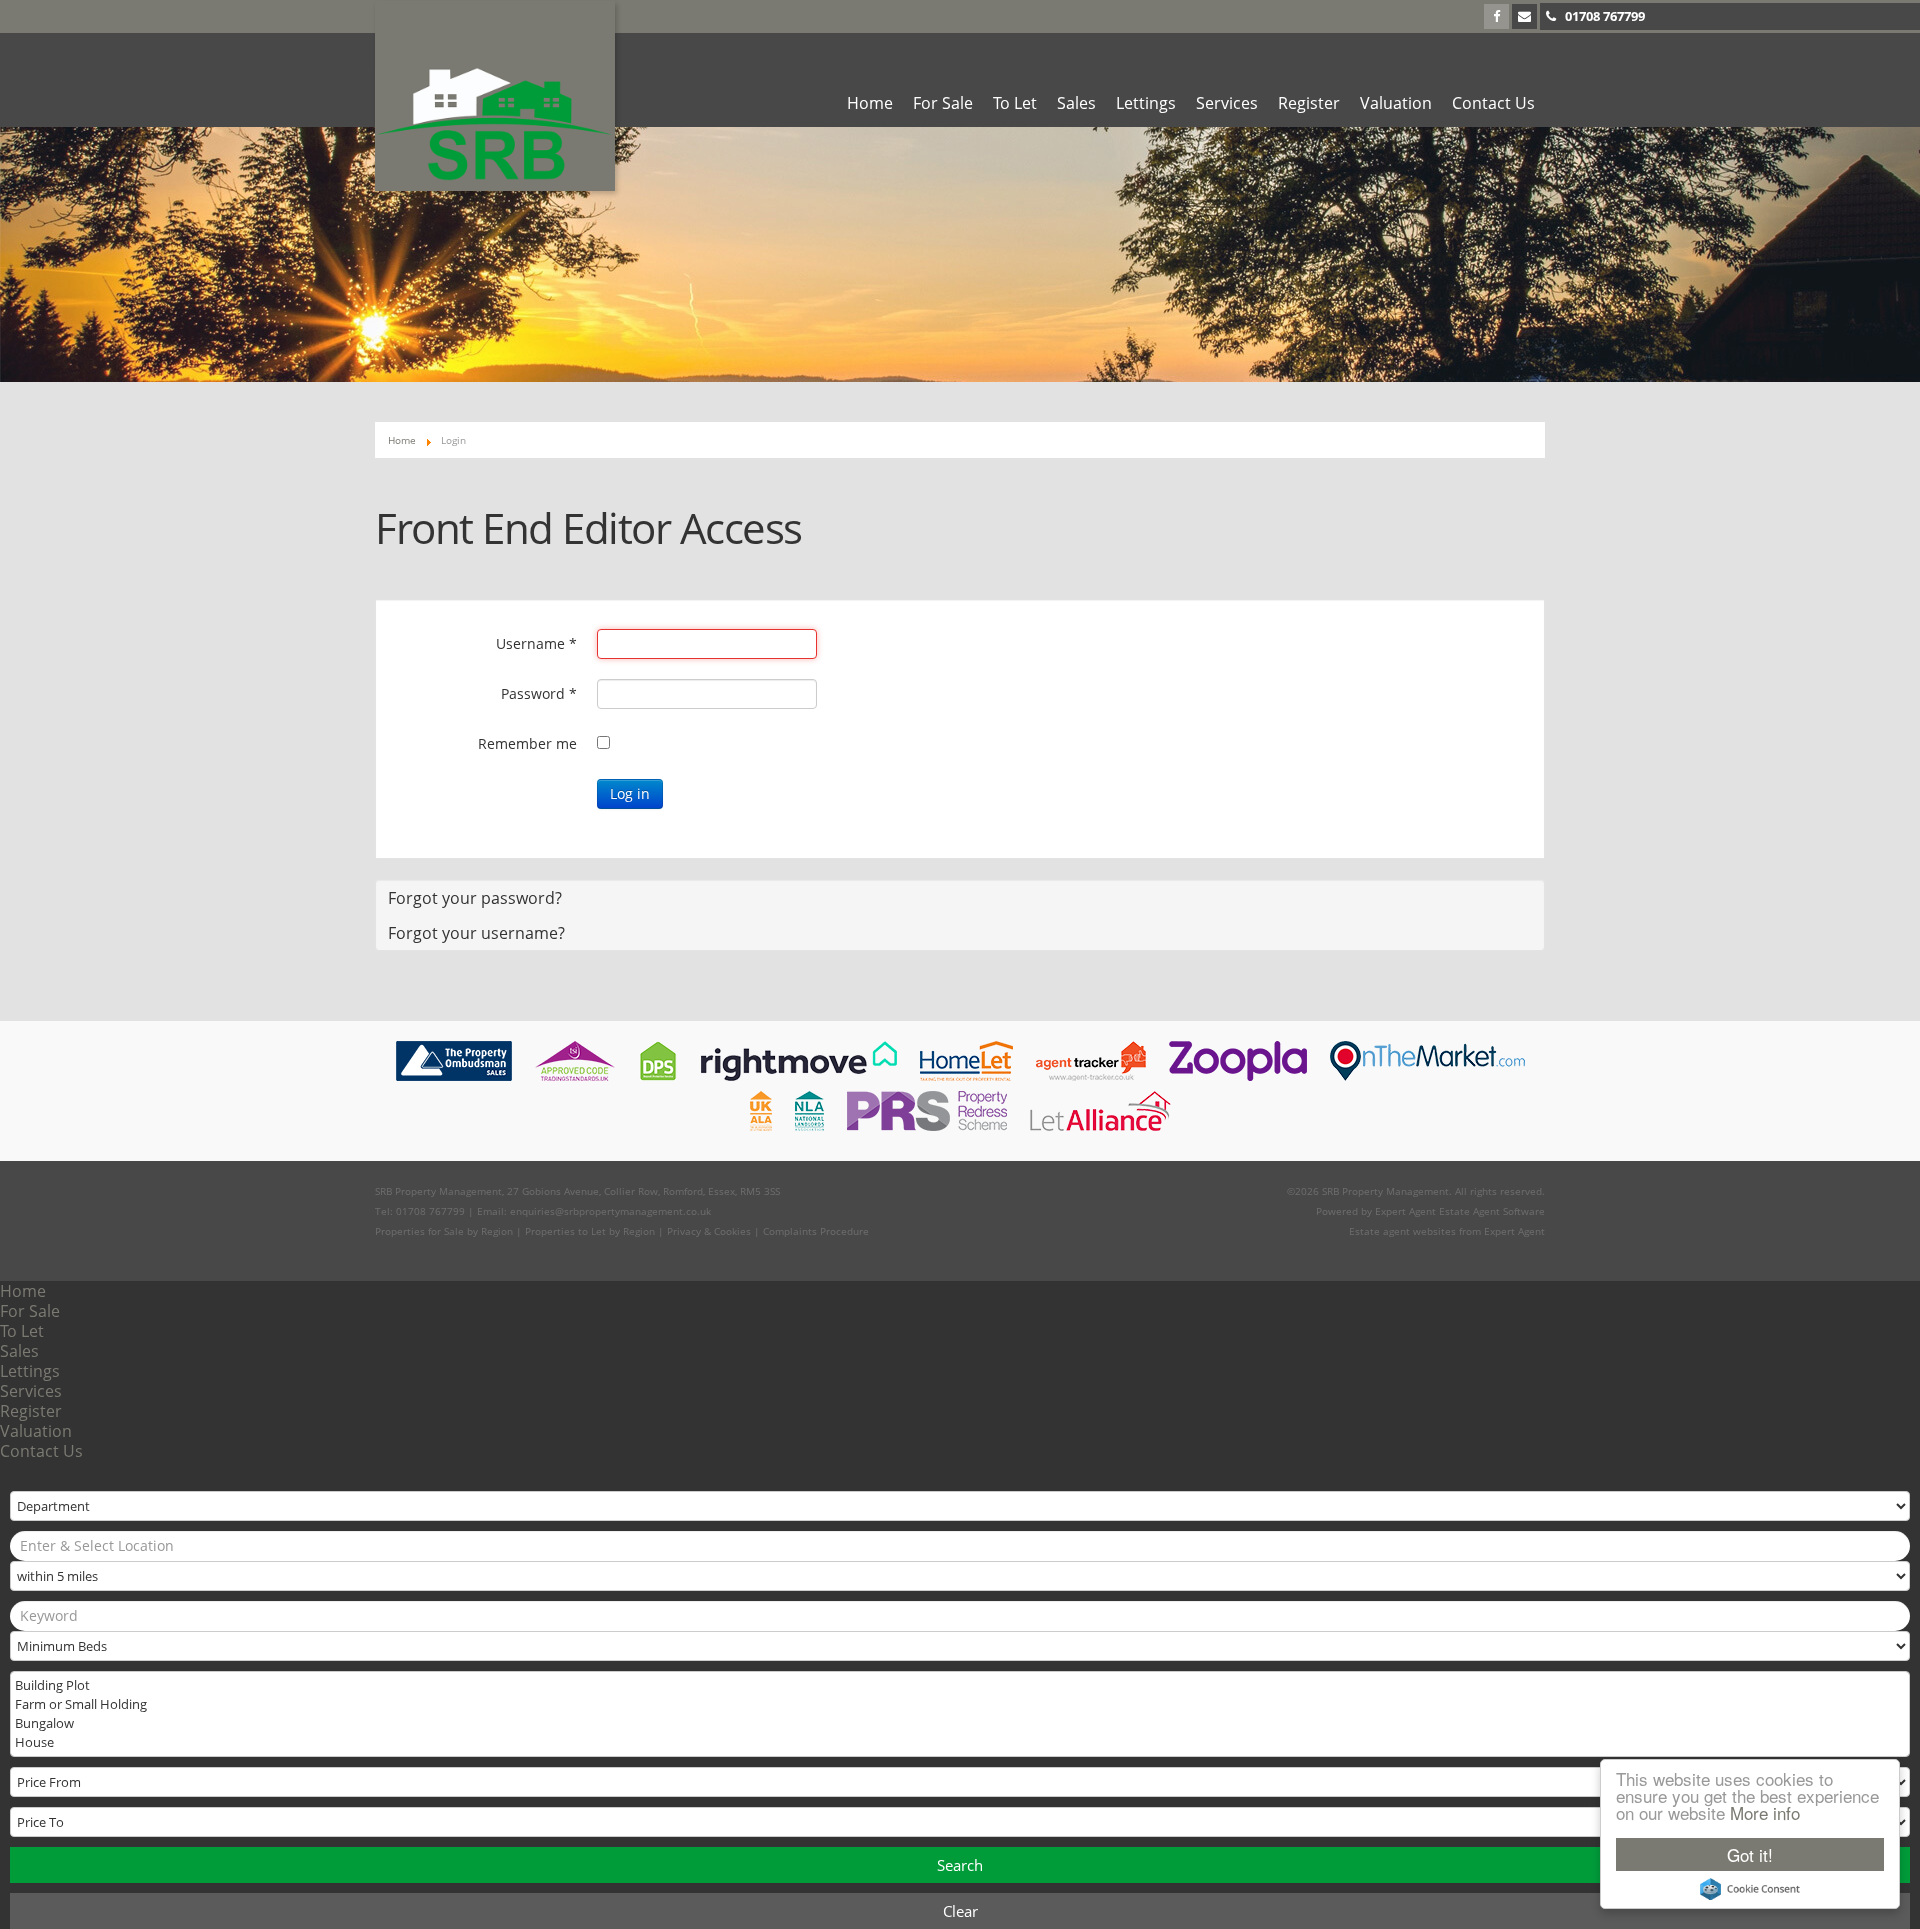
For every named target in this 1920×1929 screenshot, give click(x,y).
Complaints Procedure (816, 1231)
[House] (958, 1742)
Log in (630, 793)
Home (870, 103)
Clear (960, 1911)
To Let (1015, 103)
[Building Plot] (958, 1685)
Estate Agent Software (1492, 1211)
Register (1309, 103)
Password (539, 693)
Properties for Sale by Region (444, 1231)
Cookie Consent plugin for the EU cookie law (1750, 1889)
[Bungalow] (958, 1723)
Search (960, 1865)
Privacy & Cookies (709, 1231)
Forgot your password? (475, 898)
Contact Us (1493, 103)
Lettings (1146, 103)
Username (536, 643)
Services (1227, 103)
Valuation (1396, 103)
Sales (1076, 103)
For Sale (943, 103)
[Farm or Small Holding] (958, 1704)
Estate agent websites (1402, 1231)
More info (1765, 1812)
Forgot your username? (476, 933)
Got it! (1750, 1854)
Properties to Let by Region (590, 1231)
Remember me (527, 743)
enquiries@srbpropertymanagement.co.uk (610, 1211)
